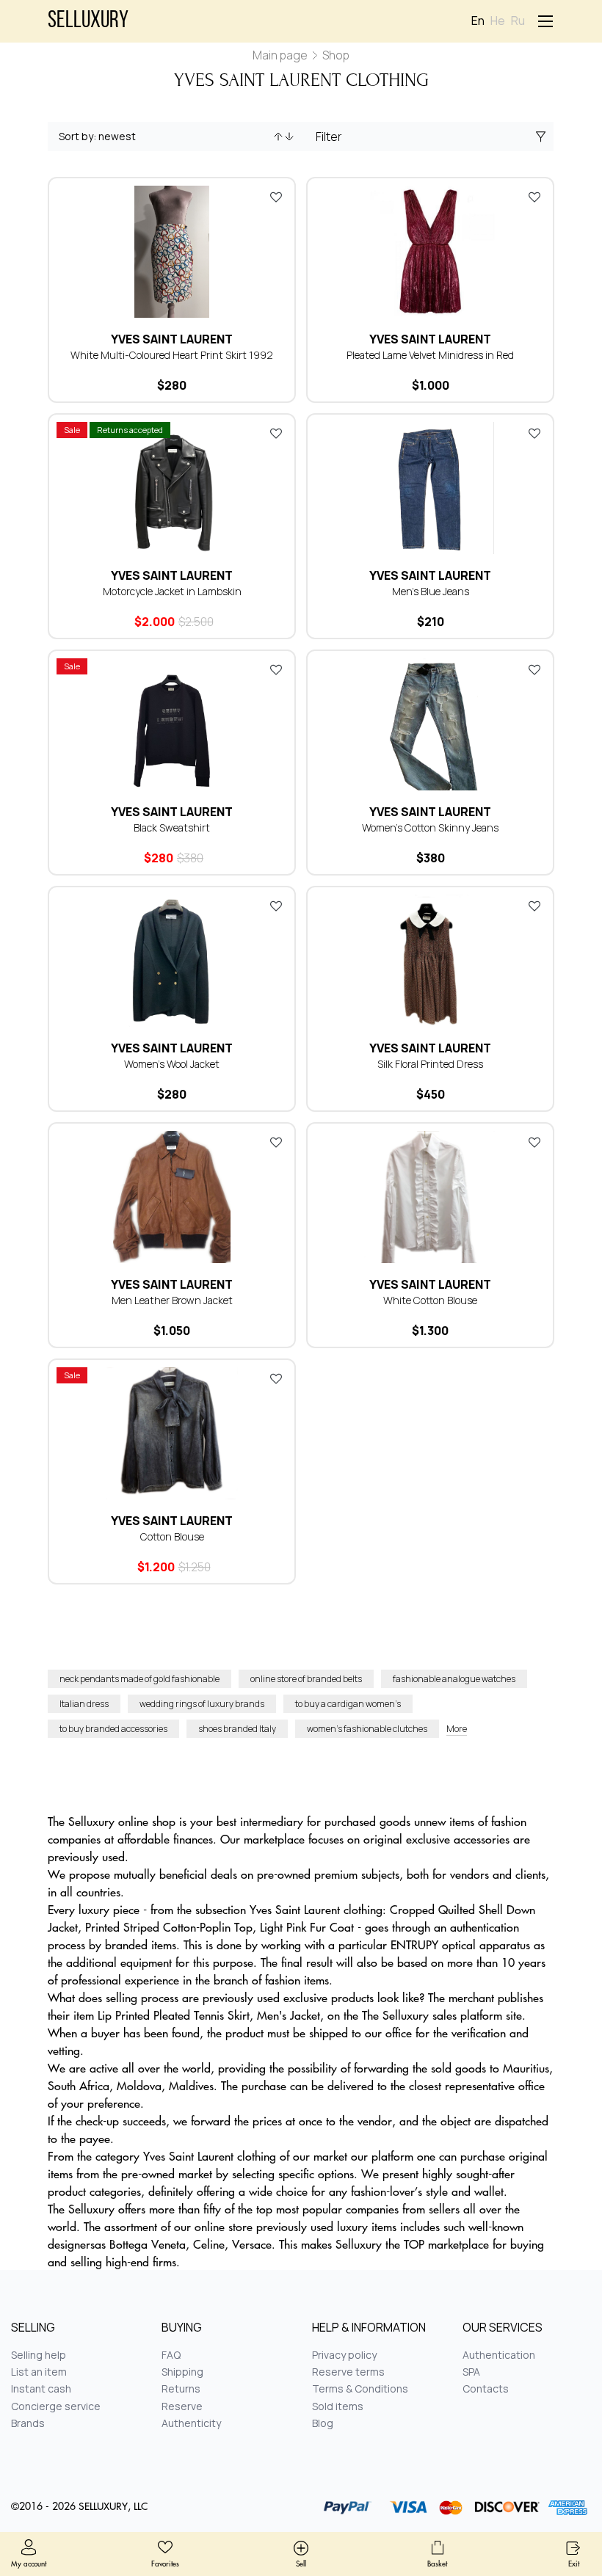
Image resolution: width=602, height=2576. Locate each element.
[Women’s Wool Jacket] (172, 961)
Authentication (499, 2355)
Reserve (182, 2406)
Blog (323, 2423)
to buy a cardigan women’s (348, 1704)
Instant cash (41, 2388)
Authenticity (191, 2423)
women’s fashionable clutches (367, 1729)
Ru (518, 21)
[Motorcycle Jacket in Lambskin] (172, 488)
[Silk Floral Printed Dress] (430, 961)
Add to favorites (276, 197)
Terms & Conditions (360, 2388)
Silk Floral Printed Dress (430, 1064)
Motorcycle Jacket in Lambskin (172, 591)
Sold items (338, 2406)
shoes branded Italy (237, 1729)
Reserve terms (348, 2372)
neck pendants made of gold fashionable (139, 1679)
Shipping (182, 2372)
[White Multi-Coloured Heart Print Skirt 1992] (172, 252)
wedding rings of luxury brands (202, 1704)
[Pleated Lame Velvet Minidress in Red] (430, 252)
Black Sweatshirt (172, 827)
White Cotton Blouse (430, 1300)
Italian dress (84, 1704)
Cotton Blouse (172, 1536)
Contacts (486, 2388)
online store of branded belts (306, 1679)
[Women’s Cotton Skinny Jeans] (430, 724)
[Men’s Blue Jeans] (430, 488)
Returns (181, 2388)
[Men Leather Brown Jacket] (172, 1197)
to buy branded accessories (113, 1729)
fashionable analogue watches (454, 1679)
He (498, 21)
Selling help (39, 2355)
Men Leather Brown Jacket (172, 1300)
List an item (39, 2372)
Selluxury (88, 21)
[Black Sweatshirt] (172, 724)
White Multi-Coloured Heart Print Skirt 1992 (172, 355)
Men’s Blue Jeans (431, 591)
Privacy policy (344, 2355)
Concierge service (56, 2406)
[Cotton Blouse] (172, 1433)
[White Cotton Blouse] (430, 1197)
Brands (28, 2423)
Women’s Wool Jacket (172, 1064)
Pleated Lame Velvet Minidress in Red (430, 355)
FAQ (171, 2355)
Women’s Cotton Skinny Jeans (430, 827)
